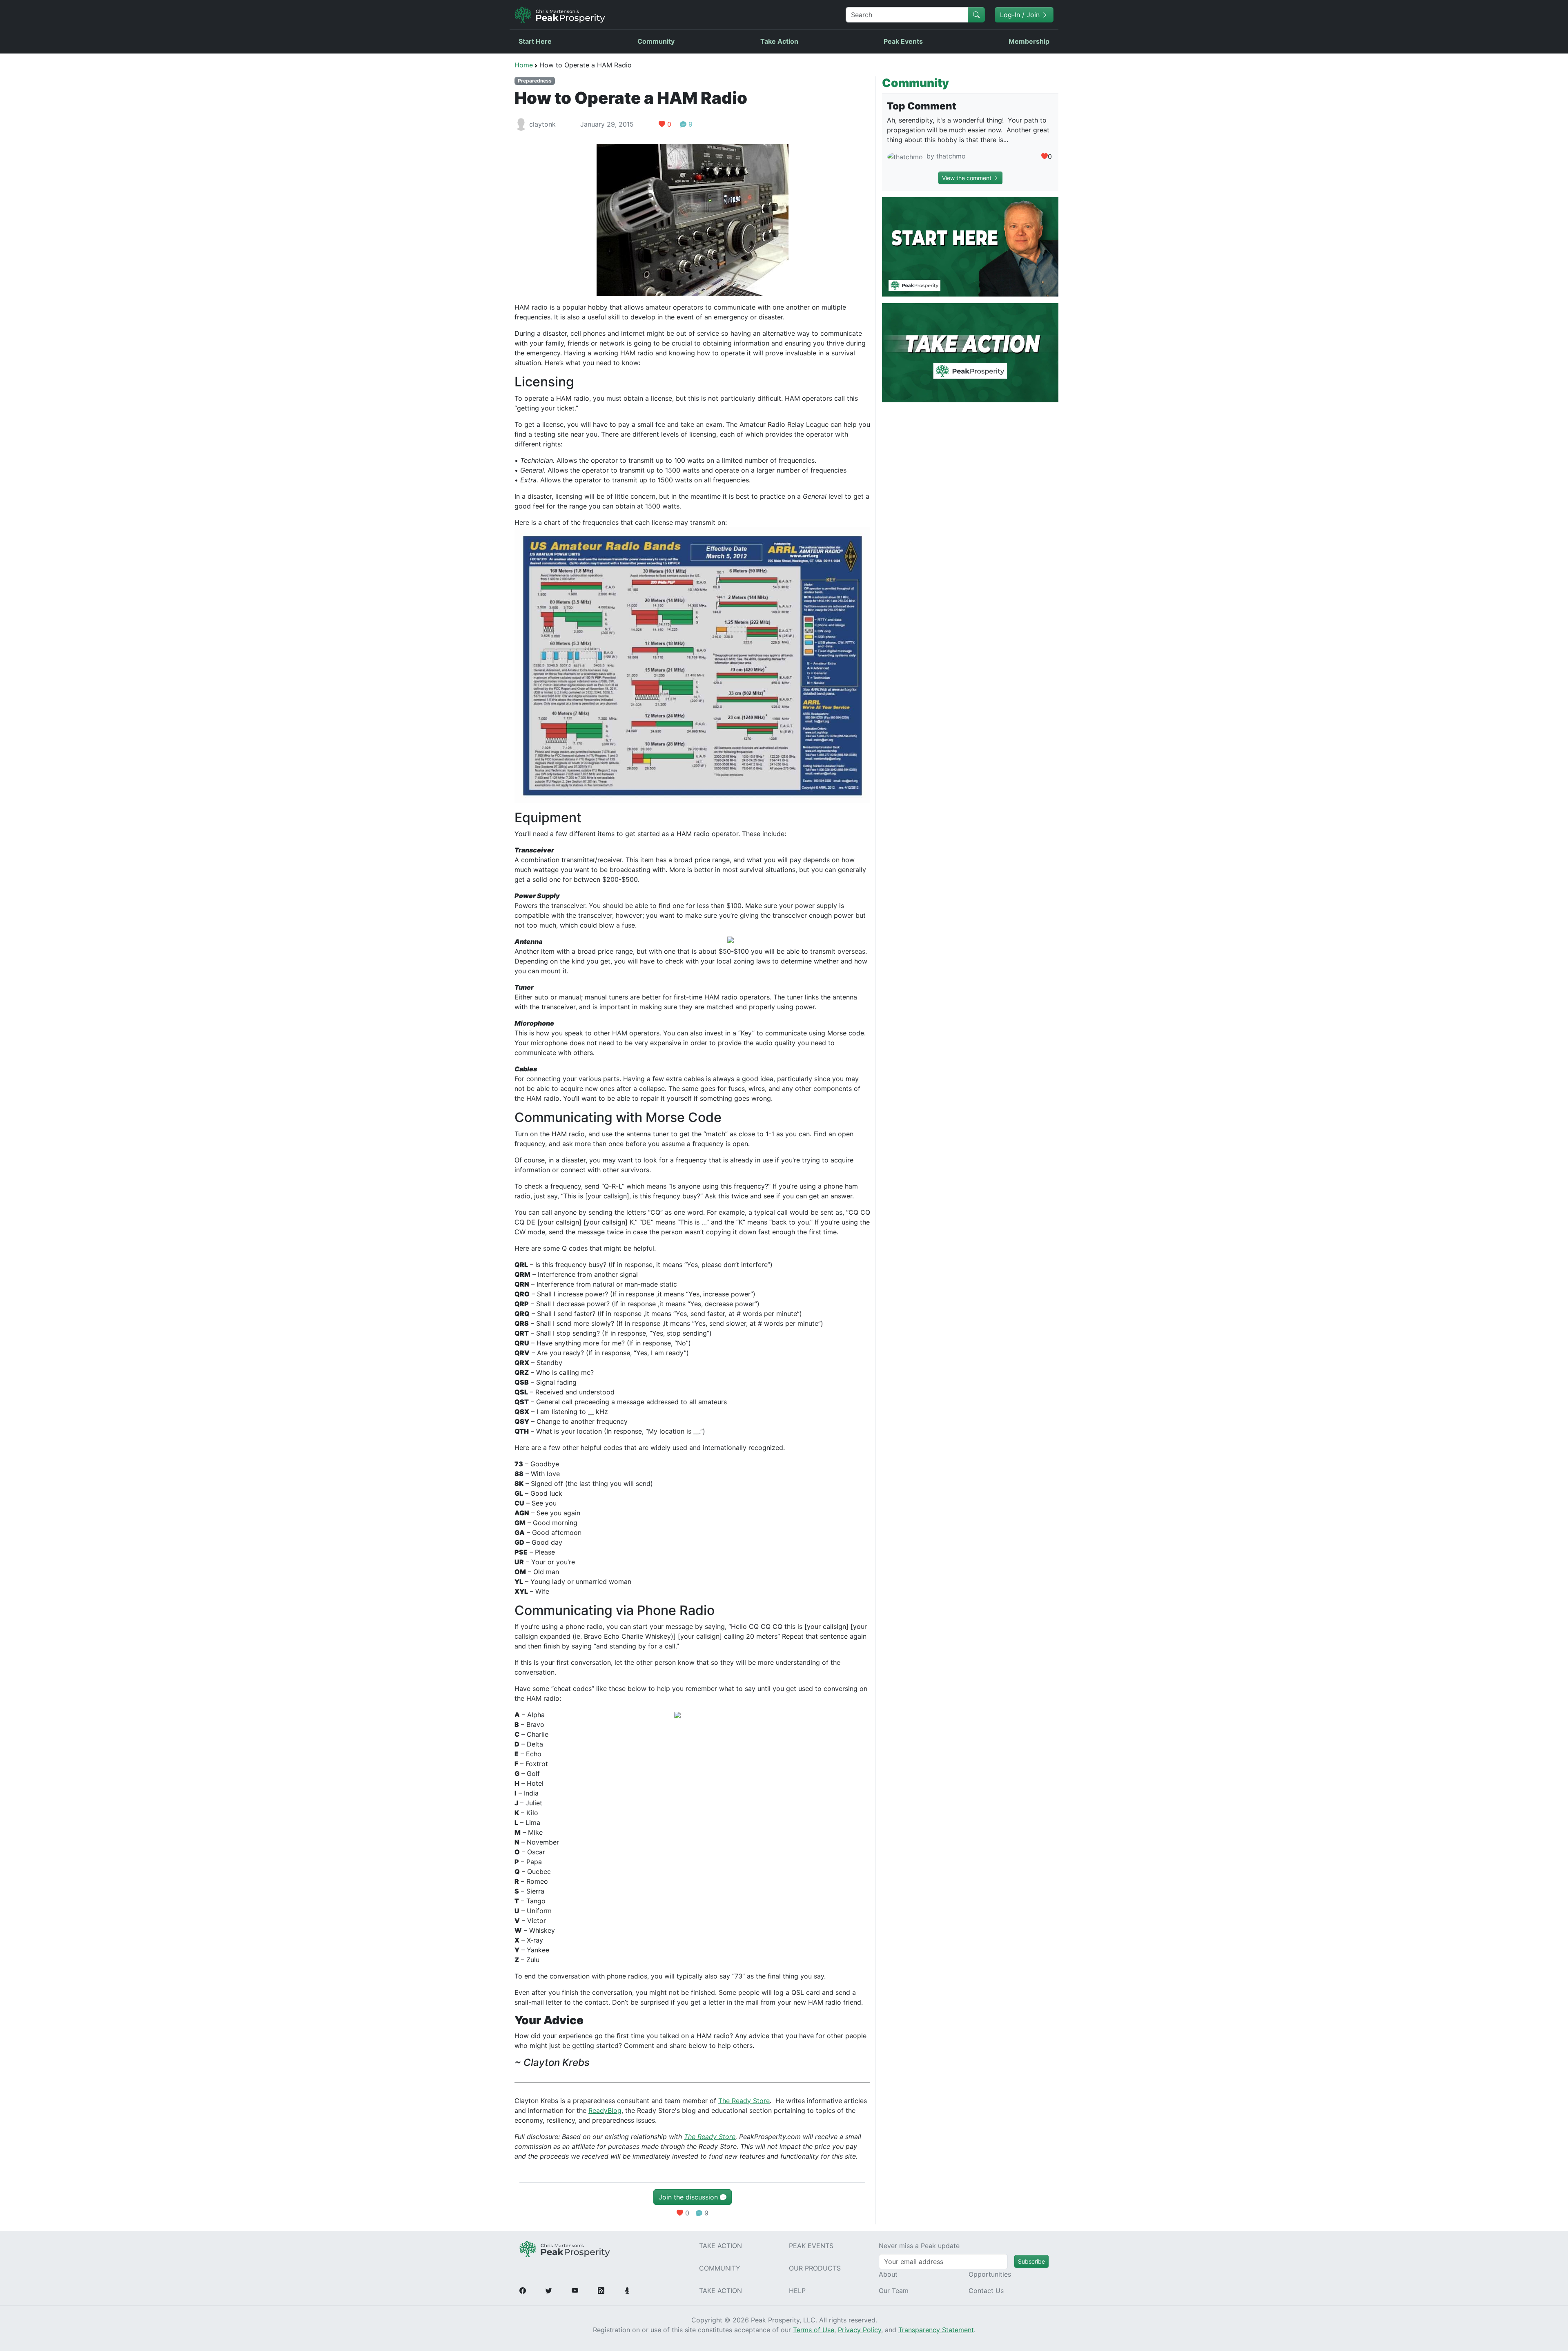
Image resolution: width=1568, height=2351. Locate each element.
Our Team (894, 2291)
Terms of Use (814, 2330)
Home (524, 65)
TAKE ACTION (721, 2246)
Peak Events (903, 41)
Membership (1029, 41)
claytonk (542, 124)
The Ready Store (744, 2101)
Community (656, 41)
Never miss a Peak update (919, 2246)
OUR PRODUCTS (815, 2268)
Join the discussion (689, 2197)
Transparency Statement (936, 2330)
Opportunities (990, 2274)
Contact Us (986, 2291)
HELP (797, 2291)
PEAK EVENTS (811, 2246)
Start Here (535, 41)
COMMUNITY (720, 2268)
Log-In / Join (1021, 15)
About (888, 2274)
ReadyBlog (605, 2110)
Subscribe (1031, 2261)
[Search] (976, 15)
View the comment (968, 178)
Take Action (779, 41)
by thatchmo (945, 156)
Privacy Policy (860, 2330)
